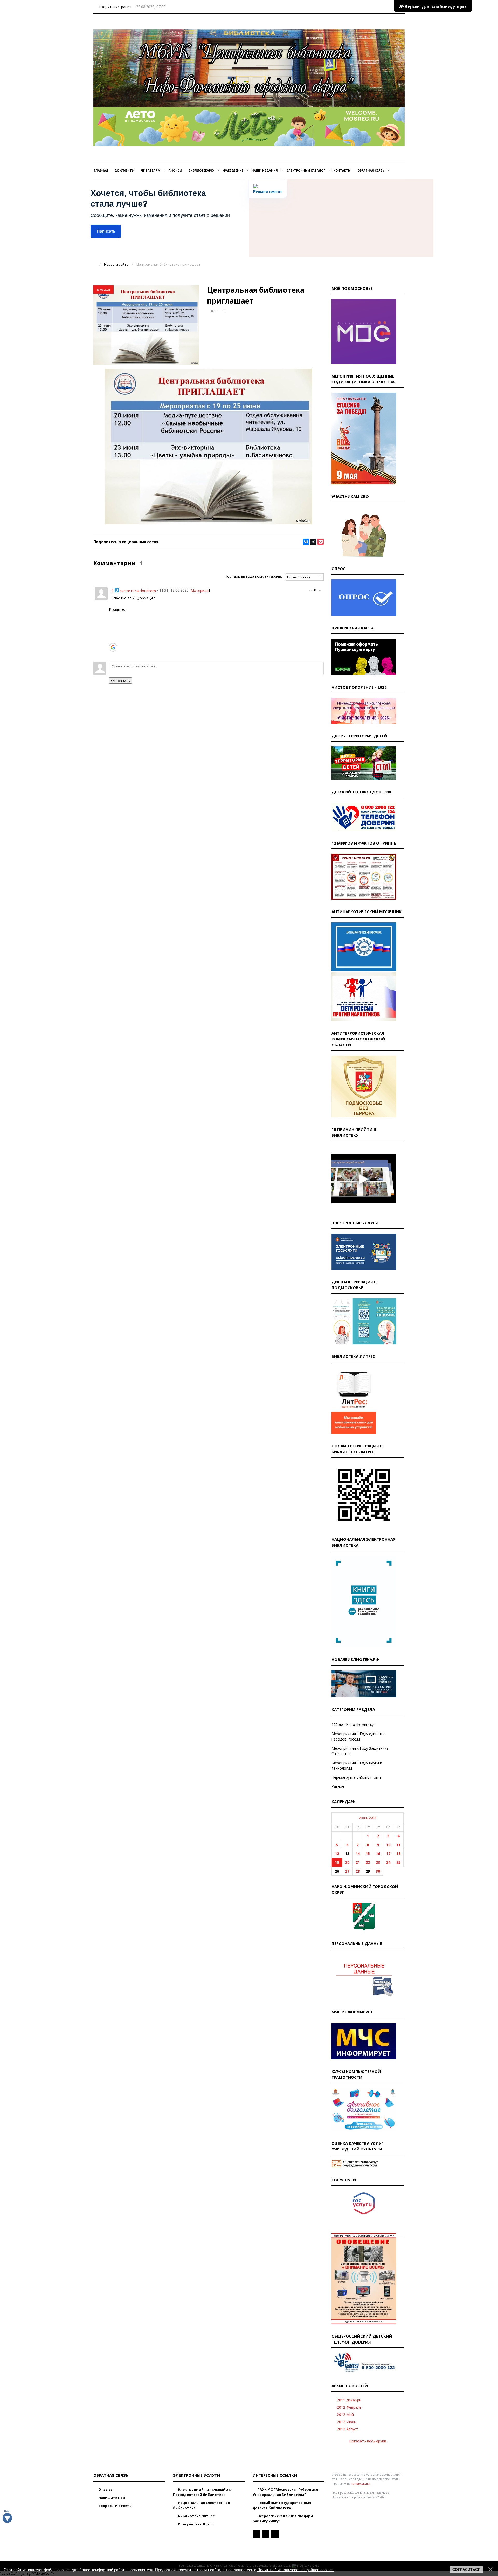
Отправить (120, 681)
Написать (106, 231)
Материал (200, 590)
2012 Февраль (349, 2407)
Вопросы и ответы (115, 2506)
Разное (338, 1786)
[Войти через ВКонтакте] (113, 624)
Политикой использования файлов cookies (295, 2570)
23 (378, 1862)
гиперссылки (361, 2483)
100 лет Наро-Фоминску (353, 1725)
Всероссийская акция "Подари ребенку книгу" (283, 2518)
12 (337, 1854)
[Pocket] (321, 542)
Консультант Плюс (195, 2524)
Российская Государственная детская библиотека (282, 2505)
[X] (313, 542)
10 (388, 1845)
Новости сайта (116, 264)
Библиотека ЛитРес (196, 2516)
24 (388, 1862)
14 (358, 1854)
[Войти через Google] (113, 647)
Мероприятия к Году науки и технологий (357, 1765)
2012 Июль (347, 2422)
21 (358, 1862)
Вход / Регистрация (115, 7)
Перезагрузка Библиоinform (356, 1777)
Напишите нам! (112, 2498)
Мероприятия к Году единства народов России (358, 1736)
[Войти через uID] (113, 616)
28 (358, 1871)
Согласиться (466, 2570)
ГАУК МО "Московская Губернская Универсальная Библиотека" (286, 2492)
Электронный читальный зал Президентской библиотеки (203, 2492)
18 (398, 1854)
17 (388, 1854)
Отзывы (105, 2489)
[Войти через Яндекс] (113, 639)
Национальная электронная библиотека (201, 2505)
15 (368, 1854)
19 (337, 1862)
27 (347, 1871)
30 (378, 1871)
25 (398, 1862)
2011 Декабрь (349, 2400)
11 (398, 1845)
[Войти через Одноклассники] (113, 655)
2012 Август (347, 2429)
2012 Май (345, 2414)
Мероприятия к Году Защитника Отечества (360, 1751)
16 (378, 1854)
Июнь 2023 (368, 1818)
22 (368, 1862)
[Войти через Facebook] (113, 632)
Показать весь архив (368, 2441)
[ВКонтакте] (306, 542)
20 (347, 1862)
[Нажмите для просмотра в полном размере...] (209, 523)
